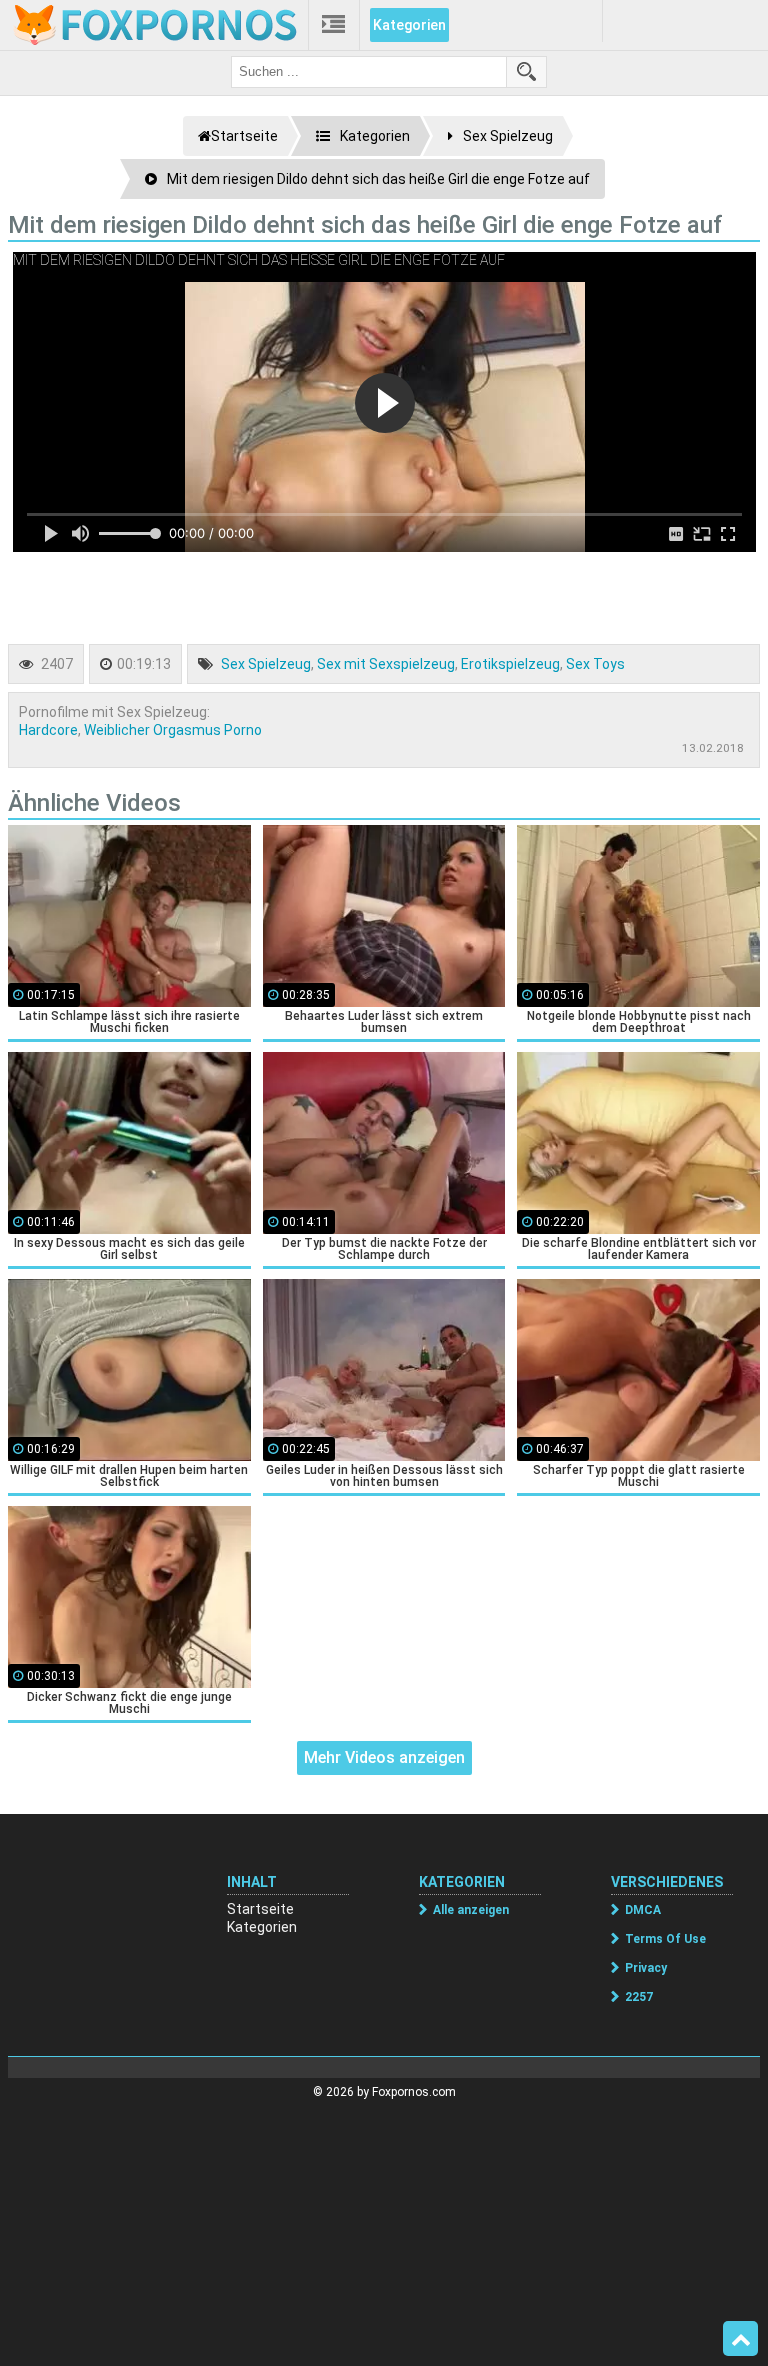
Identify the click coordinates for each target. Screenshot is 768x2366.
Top (740, 2339)
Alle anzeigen (471, 1910)
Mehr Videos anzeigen (384, 1757)
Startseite (260, 1909)
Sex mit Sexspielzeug (386, 664)
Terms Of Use (665, 1939)
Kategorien (409, 25)
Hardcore (48, 730)
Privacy (646, 1968)
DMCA (643, 1910)
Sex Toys (595, 664)
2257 (639, 1997)
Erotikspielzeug (510, 664)
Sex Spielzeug (266, 664)
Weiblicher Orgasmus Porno (173, 730)
